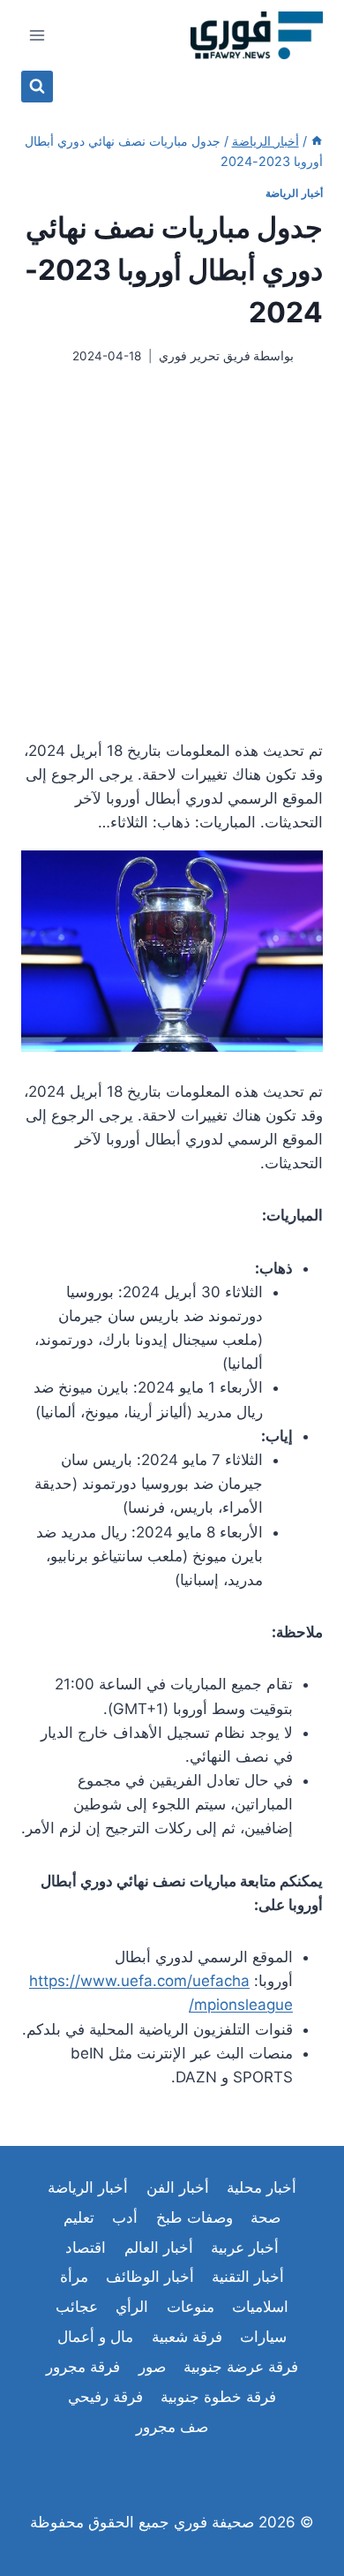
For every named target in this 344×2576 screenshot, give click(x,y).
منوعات (191, 2307)
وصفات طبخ (194, 2217)
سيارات (263, 2337)
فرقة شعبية (187, 2337)
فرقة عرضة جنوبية (241, 2367)
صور (152, 2367)
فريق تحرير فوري (205, 356)
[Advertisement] (172, 552)
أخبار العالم (159, 2247)
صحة (265, 2217)
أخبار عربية (245, 2247)
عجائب (77, 2307)
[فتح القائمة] (37, 35)
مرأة (74, 2277)
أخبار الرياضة (294, 193)
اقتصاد (86, 2247)
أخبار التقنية (248, 2277)
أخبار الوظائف (150, 2277)
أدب (125, 2217)
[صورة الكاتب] (312, 356)
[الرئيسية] (317, 141)
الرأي (132, 2307)
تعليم (79, 2217)
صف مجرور (172, 2427)
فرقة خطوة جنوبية (218, 2397)
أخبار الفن (178, 2187)
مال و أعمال (95, 2337)
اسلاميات (260, 2307)
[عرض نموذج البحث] (37, 87)
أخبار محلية (262, 2187)
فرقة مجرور (83, 2367)
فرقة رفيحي (105, 2397)
